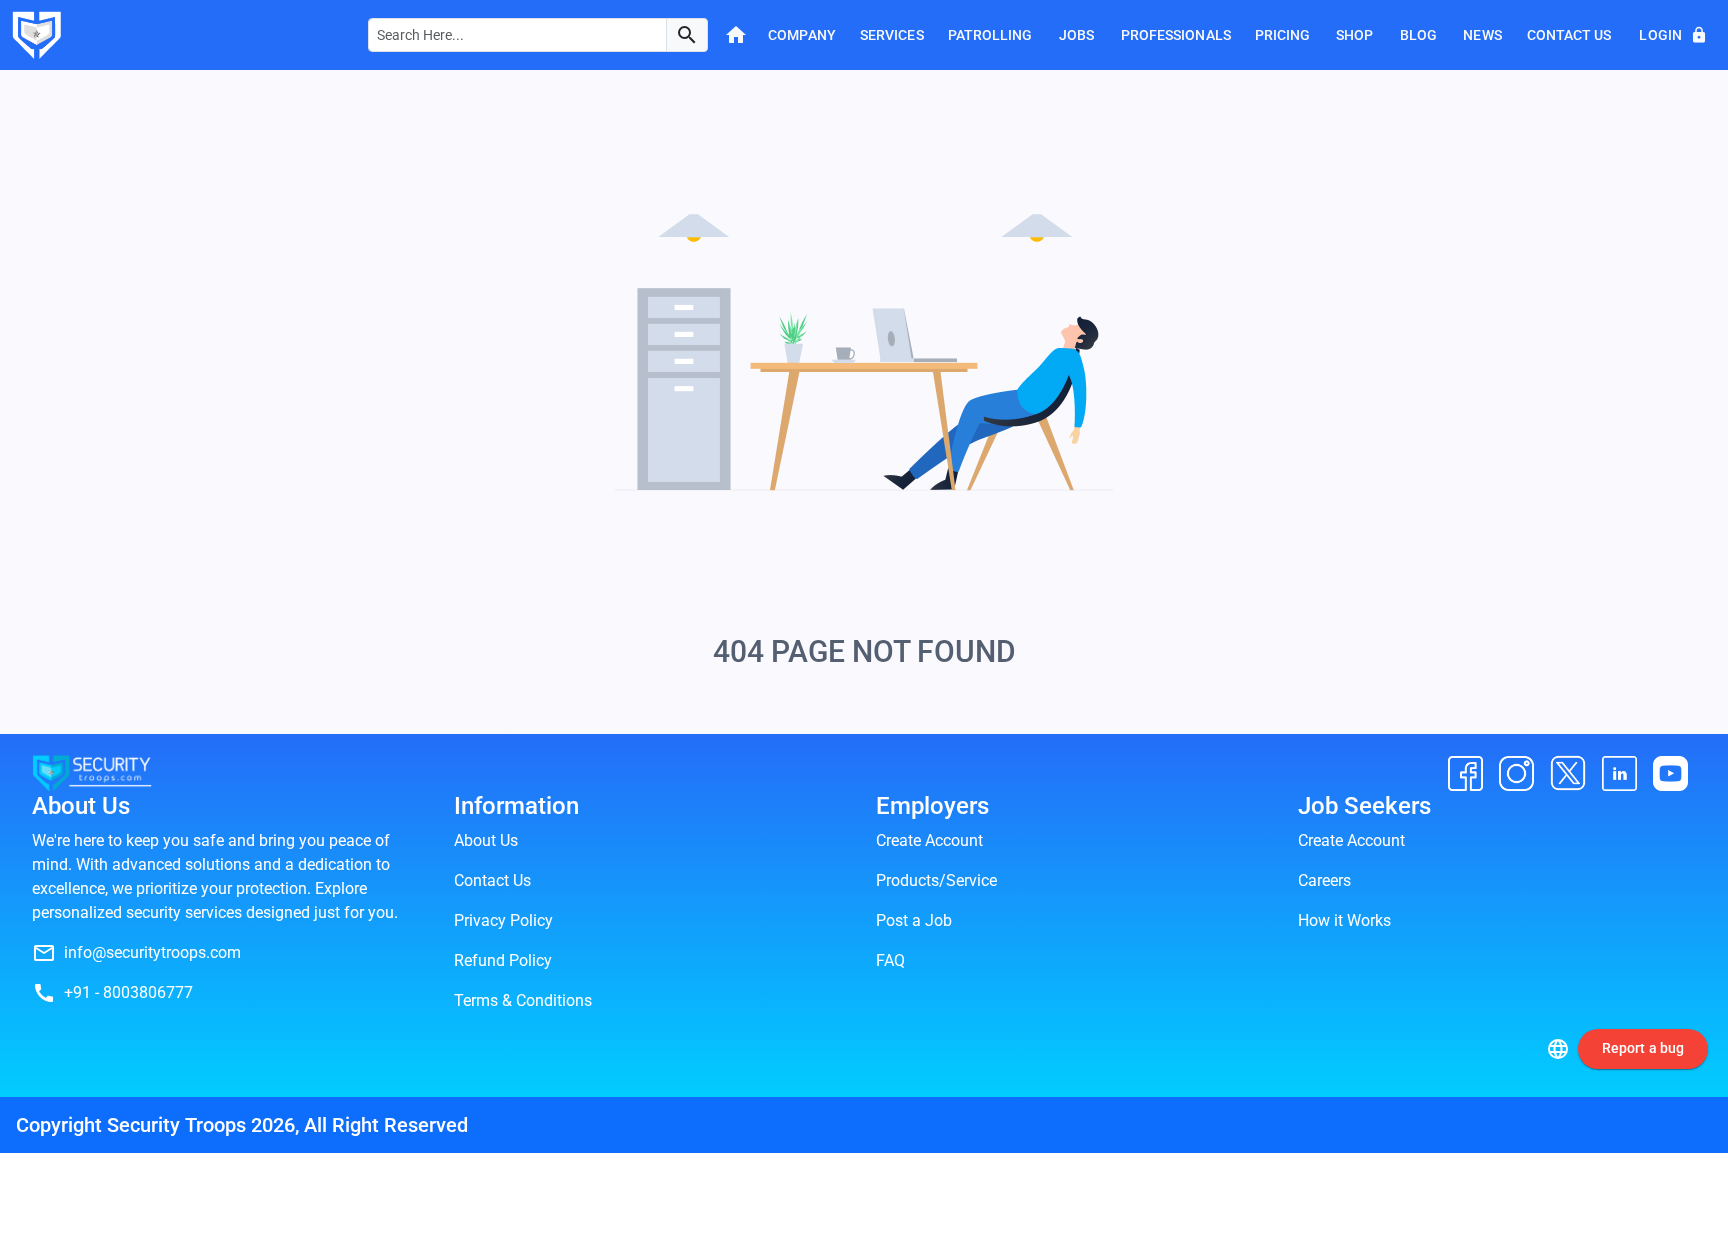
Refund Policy (503, 960)
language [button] (1558, 1049)
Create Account (929, 840)
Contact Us (492, 880)
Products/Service (936, 880)
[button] (687, 35)
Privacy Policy (503, 920)
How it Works (1344, 920)
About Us (486, 840)
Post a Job (914, 920)
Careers (1324, 880)
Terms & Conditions (523, 1000)
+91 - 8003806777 (128, 992)
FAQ (890, 960)
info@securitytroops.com (152, 952)
